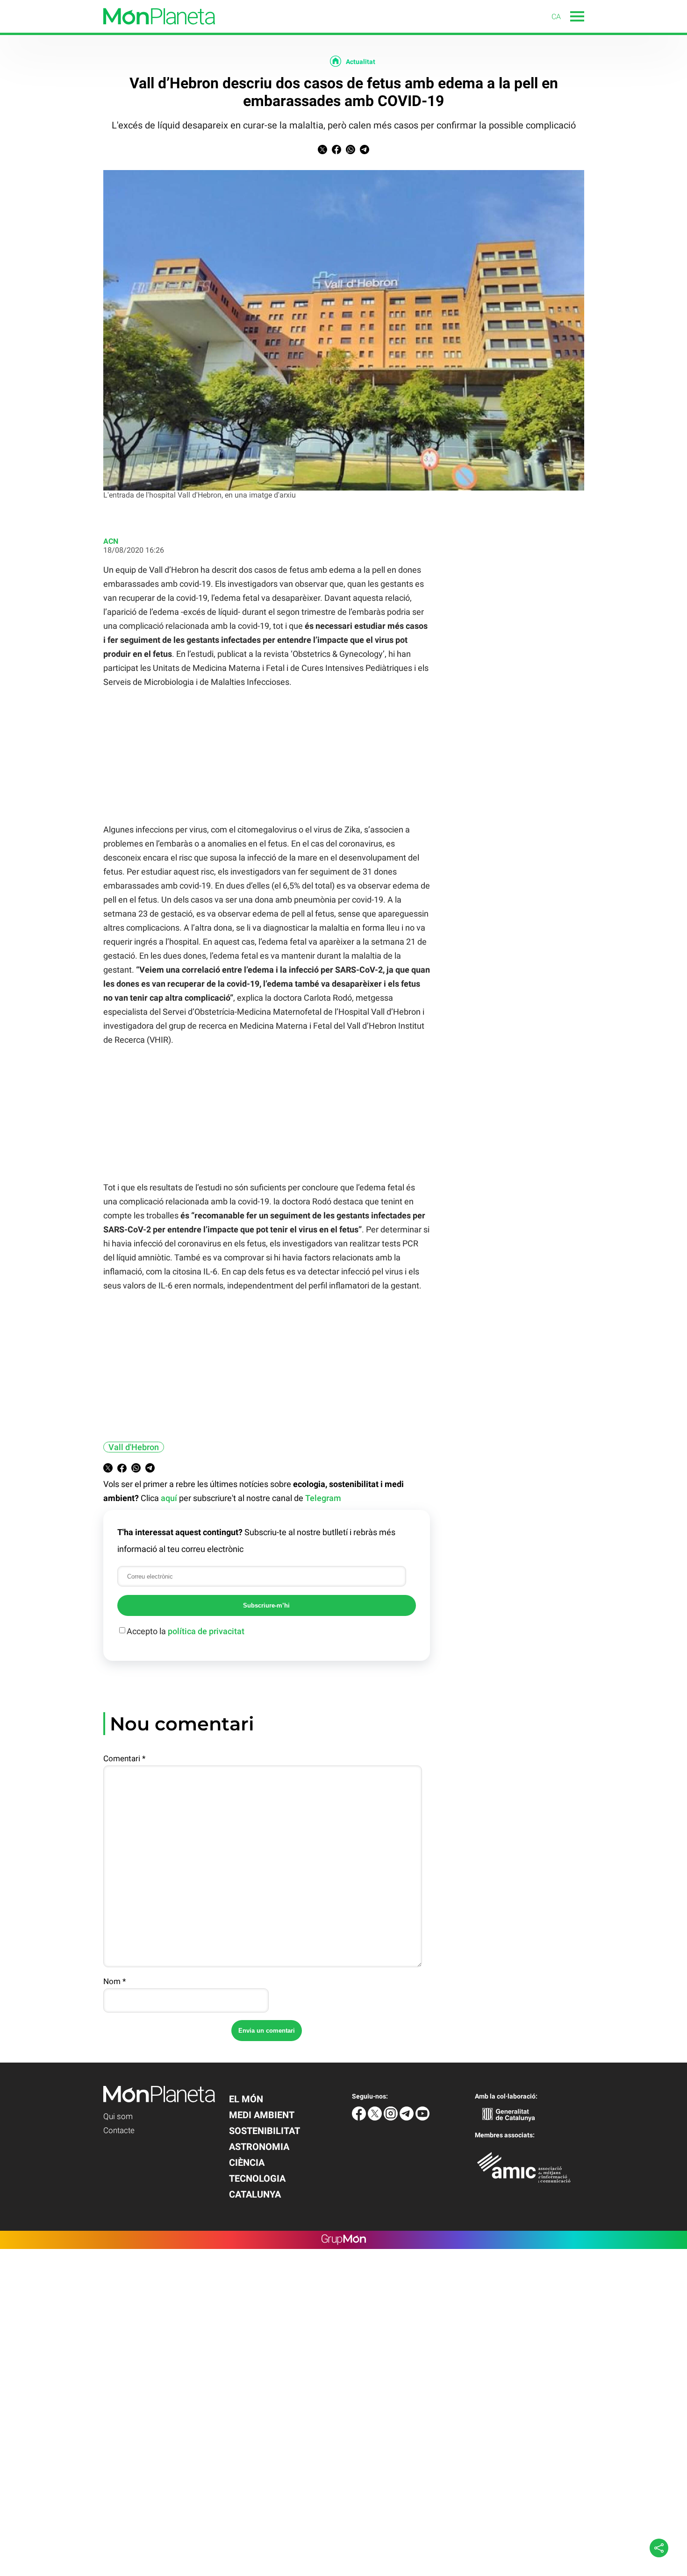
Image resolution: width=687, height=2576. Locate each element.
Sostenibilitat (265, 2131)
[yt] (422, 2118)
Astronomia (259, 2147)
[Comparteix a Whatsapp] (351, 152)
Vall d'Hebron (134, 1447)
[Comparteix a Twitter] (322, 152)
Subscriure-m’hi (266, 1605)
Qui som (118, 2116)
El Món (246, 2099)
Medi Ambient (262, 2115)
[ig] (392, 2118)
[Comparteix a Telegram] (365, 152)
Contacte (119, 2130)
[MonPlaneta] (107, 30)
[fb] (360, 2118)
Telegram (323, 1498)
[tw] (376, 2118)
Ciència (247, 2163)
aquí (169, 1498)
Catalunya (255, 2194)
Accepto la (186, 1631)
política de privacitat (206, 1631)
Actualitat (361, 62)
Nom (114, 1981)
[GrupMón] (344, 2240)
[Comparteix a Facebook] (336, 152)
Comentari (124, 1758)
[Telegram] (408, 2118)
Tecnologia (257, 2178)
